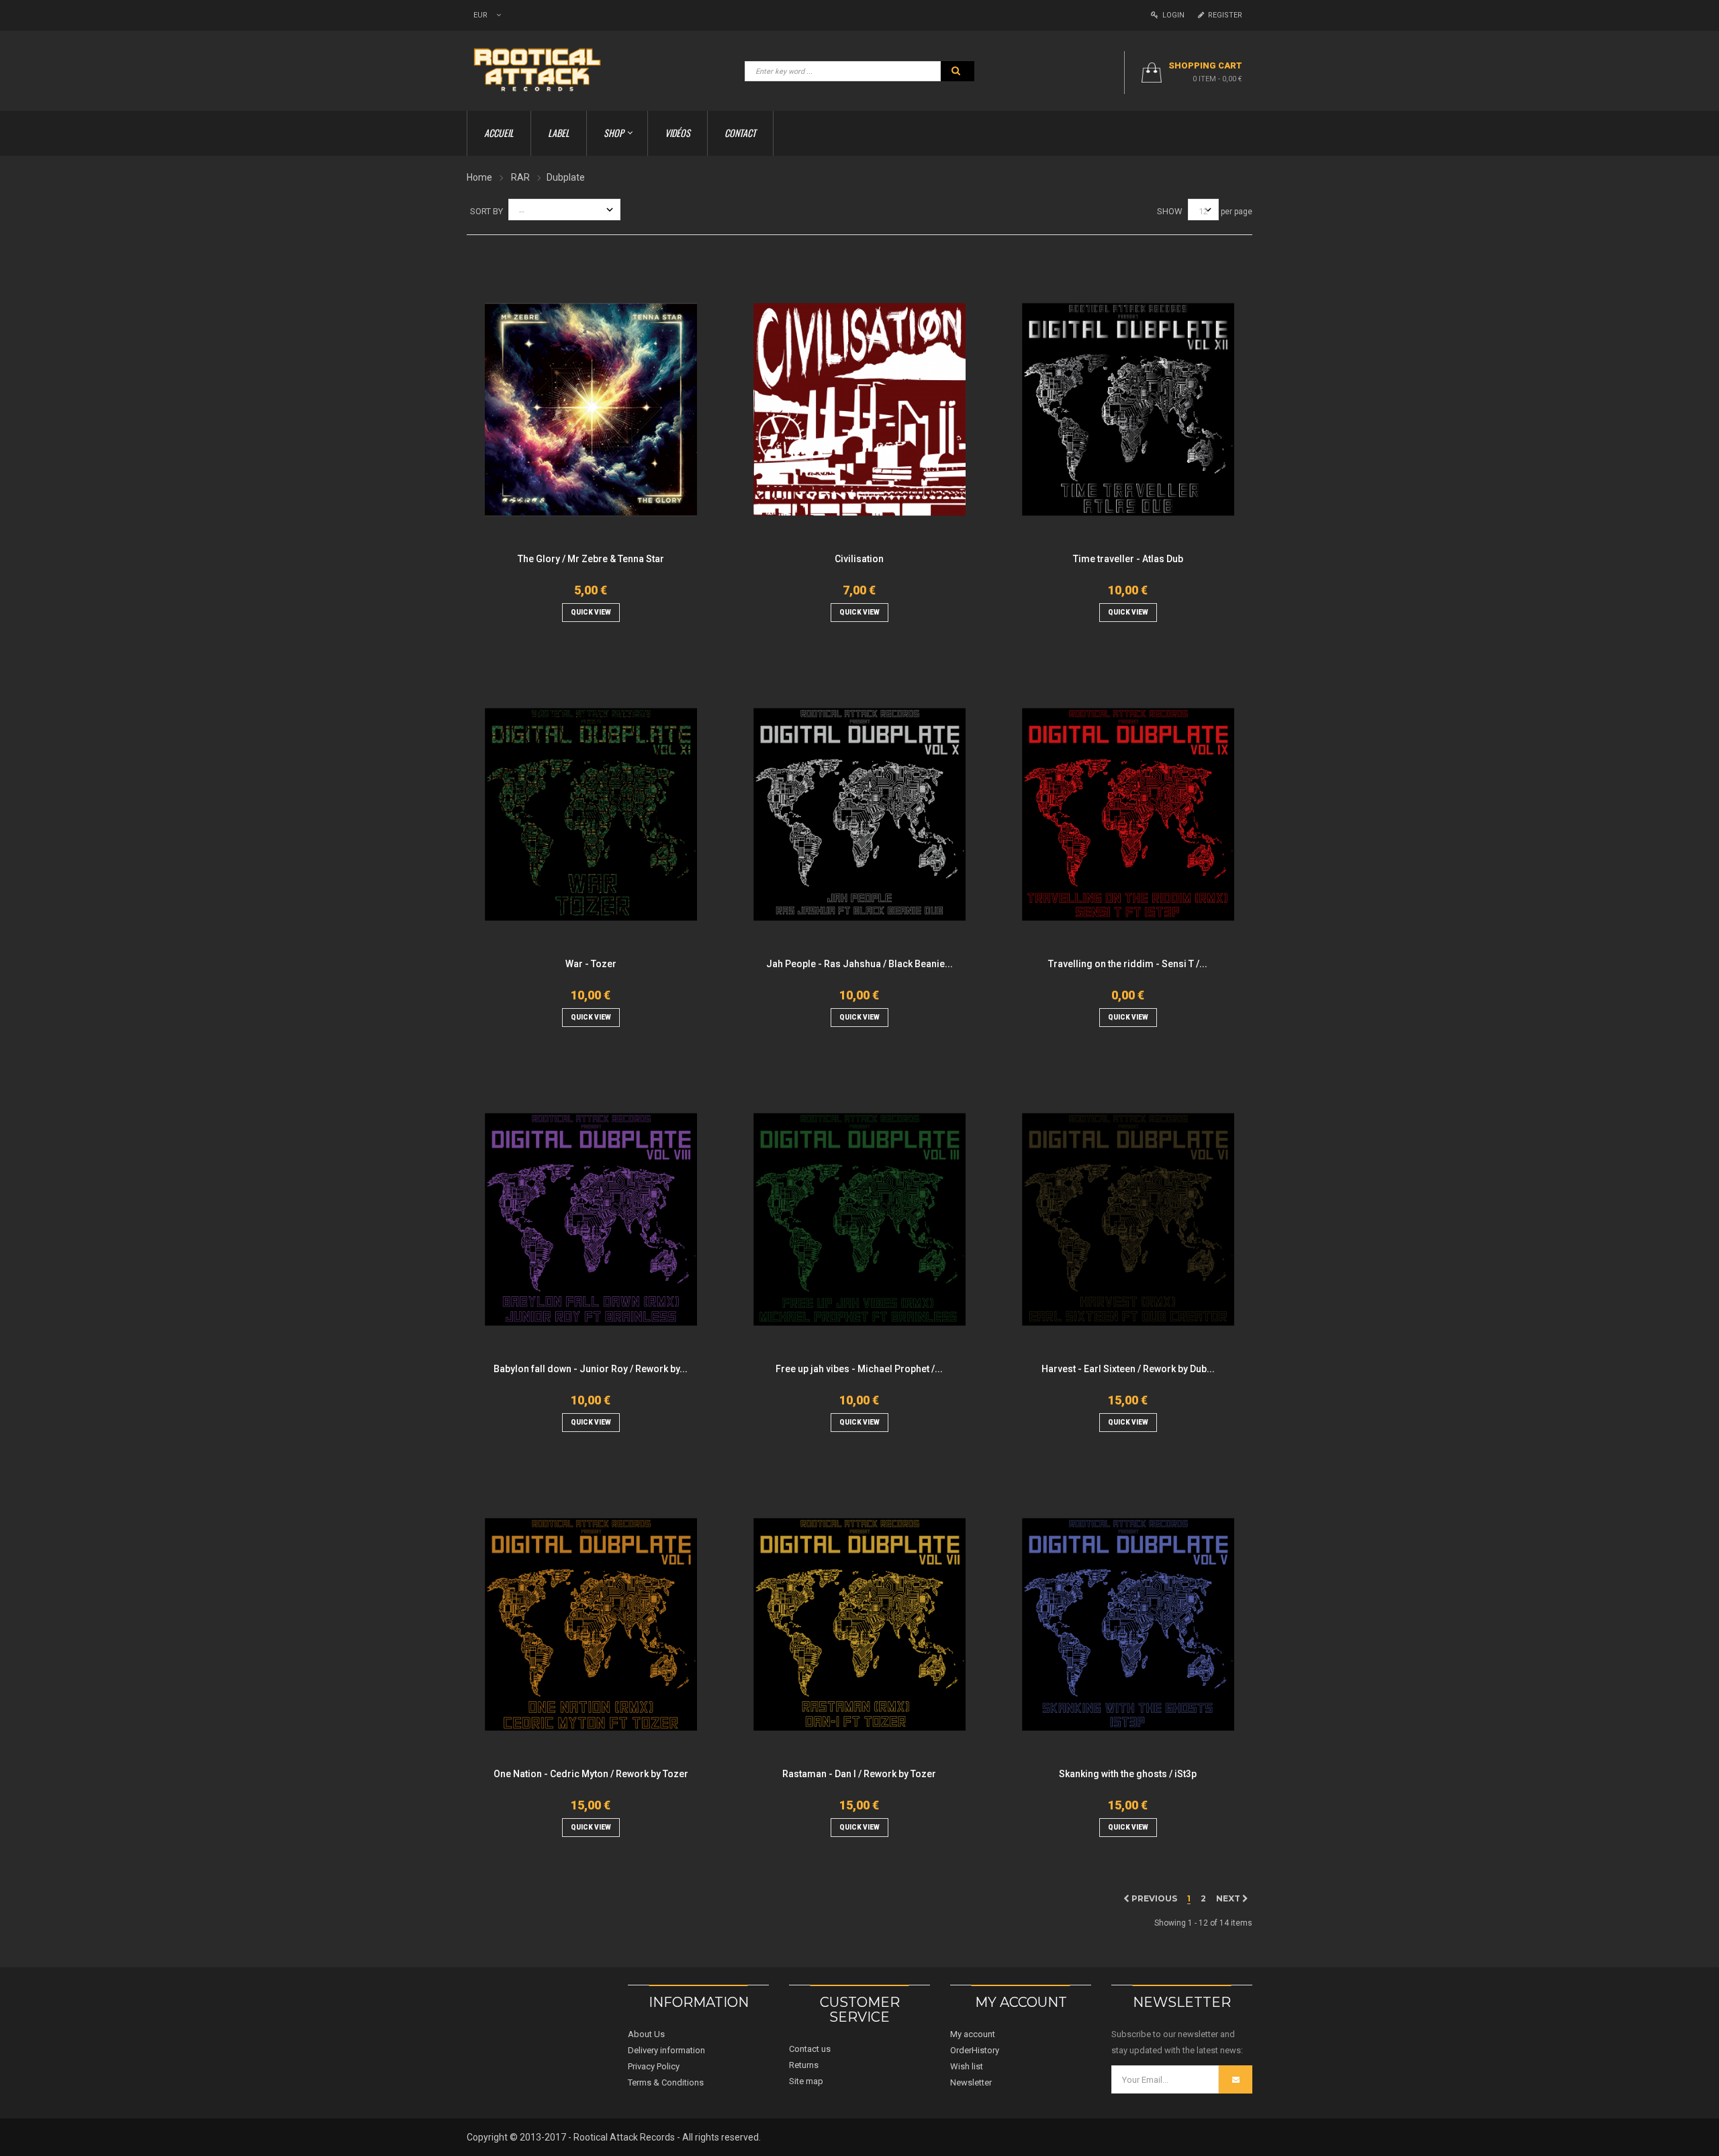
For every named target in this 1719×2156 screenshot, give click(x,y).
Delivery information (666, 2050)
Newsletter (971, 2082)
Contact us (810, 2049)
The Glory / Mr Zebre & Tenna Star (591, 559)
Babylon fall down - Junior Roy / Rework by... (591, 1369)
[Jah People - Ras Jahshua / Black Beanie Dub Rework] (859, 814)
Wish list (967, 2066)
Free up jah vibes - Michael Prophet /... (859, 1369)
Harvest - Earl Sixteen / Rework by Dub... (1128, 1369)
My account (973, 2034)
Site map (806, 2081)
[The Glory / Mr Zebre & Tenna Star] (591, 409)
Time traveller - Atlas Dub (1128, 559)
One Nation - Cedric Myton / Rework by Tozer (591, 1774)
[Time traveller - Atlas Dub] (1128, 409)
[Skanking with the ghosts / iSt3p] (1128, 1624)
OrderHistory (975, 2050)
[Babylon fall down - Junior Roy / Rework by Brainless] (591, 1219)
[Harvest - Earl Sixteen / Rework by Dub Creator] (1128, 1219)
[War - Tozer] (591, 814)
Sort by (486, 211)
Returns (804, 2065)
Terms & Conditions (666, 2082)
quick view (591, 612)
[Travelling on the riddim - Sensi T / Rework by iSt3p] (1128, 814)
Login (1171, 15)
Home (479, 177)
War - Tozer (591, 964)
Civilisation (859, 559)
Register (1223, 15)
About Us (646, 2034)
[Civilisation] (859, 409)
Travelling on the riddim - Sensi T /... (1128, 964)
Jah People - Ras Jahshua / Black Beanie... (859, 964)
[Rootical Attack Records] (545, 70)
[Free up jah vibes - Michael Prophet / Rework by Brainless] (859, 1219)
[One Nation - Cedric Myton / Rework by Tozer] (591, 1624)
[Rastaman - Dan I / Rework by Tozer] (859, 1624)
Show (1170, 211)
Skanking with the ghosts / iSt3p (1128, 1774)
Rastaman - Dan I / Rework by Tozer (859, 1774)
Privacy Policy (654, 2066)
